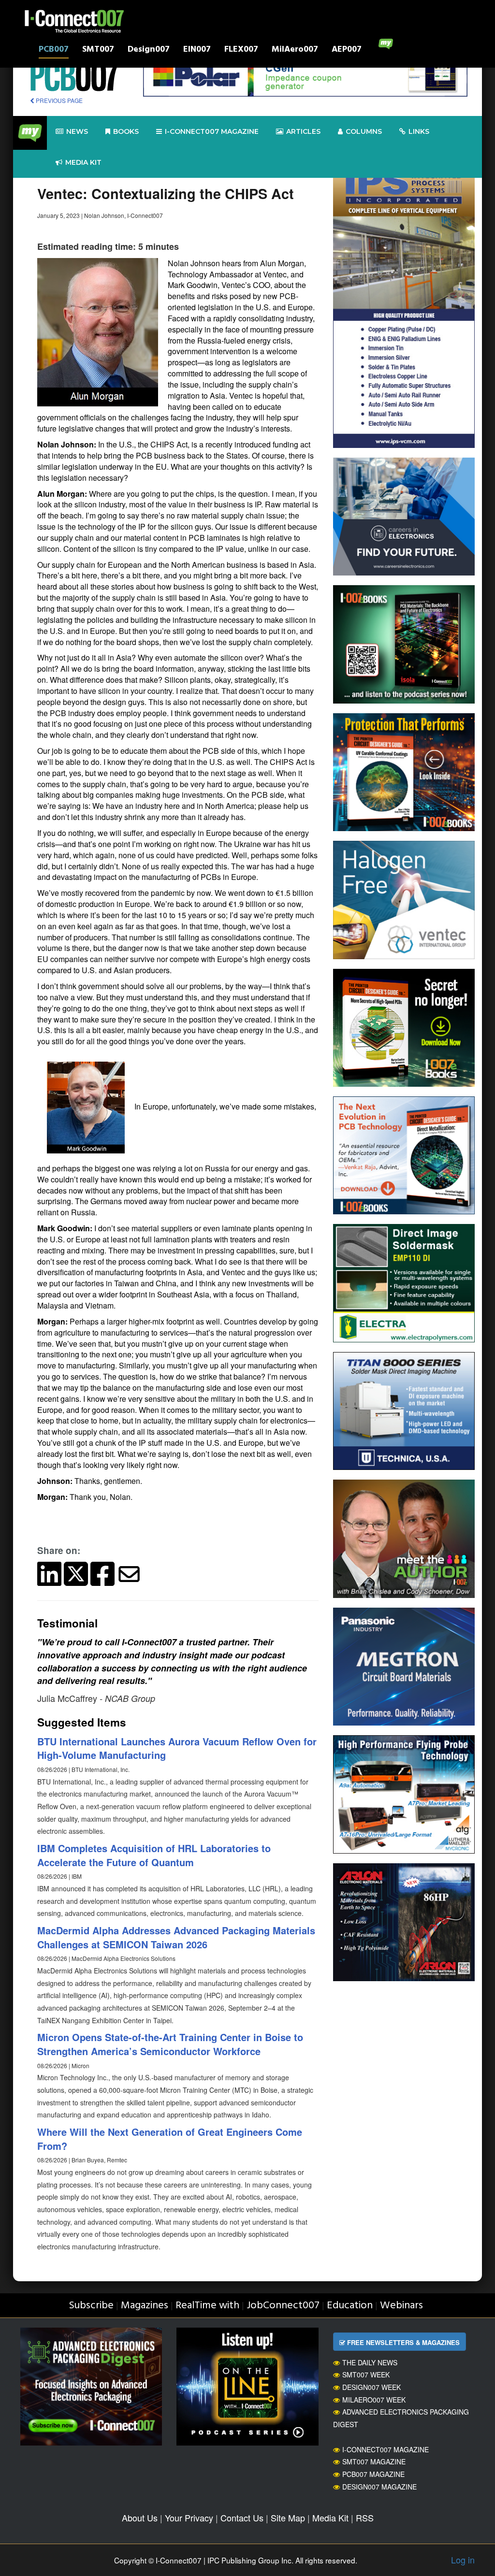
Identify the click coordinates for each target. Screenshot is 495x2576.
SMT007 (98, 50)
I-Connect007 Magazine (212, 131)
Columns (364, 131)
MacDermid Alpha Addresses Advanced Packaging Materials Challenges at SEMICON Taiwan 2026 (176, 1937)
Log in (463, 2560)
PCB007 (54, 50)
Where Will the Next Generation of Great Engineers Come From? (170, 2139)
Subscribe (91, 2306)
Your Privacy (189, 2518)
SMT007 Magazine (374, 2461)
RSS (365, 2518)
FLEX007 (241, 50)
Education (350, 2306)
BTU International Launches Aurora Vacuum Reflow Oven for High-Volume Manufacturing (177, 1748)
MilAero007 (295, 50)
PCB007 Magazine (373, 2474)
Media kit (83, 162)
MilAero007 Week (374, 2400)
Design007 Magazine (379, 2487)
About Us (140, 2518)
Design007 (149, 50)
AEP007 (347, 50)
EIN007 (197, 50)
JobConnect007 (283, 2306)
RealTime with (207, 2306)
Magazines (145, 2306)
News (77, 131)
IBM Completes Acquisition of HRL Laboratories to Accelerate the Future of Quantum (154, 1855)
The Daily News (370, 2362)
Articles (303, 131)
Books (126, 131)
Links (419, 131)
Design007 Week (371, 2387)
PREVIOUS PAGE (58, 100)
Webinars (401, 2306)
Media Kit (330, 2518)
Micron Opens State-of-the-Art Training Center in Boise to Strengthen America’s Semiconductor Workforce (170, 2044)
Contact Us (242, 2518)
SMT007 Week (366, 2375)
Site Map (288, 2518)
